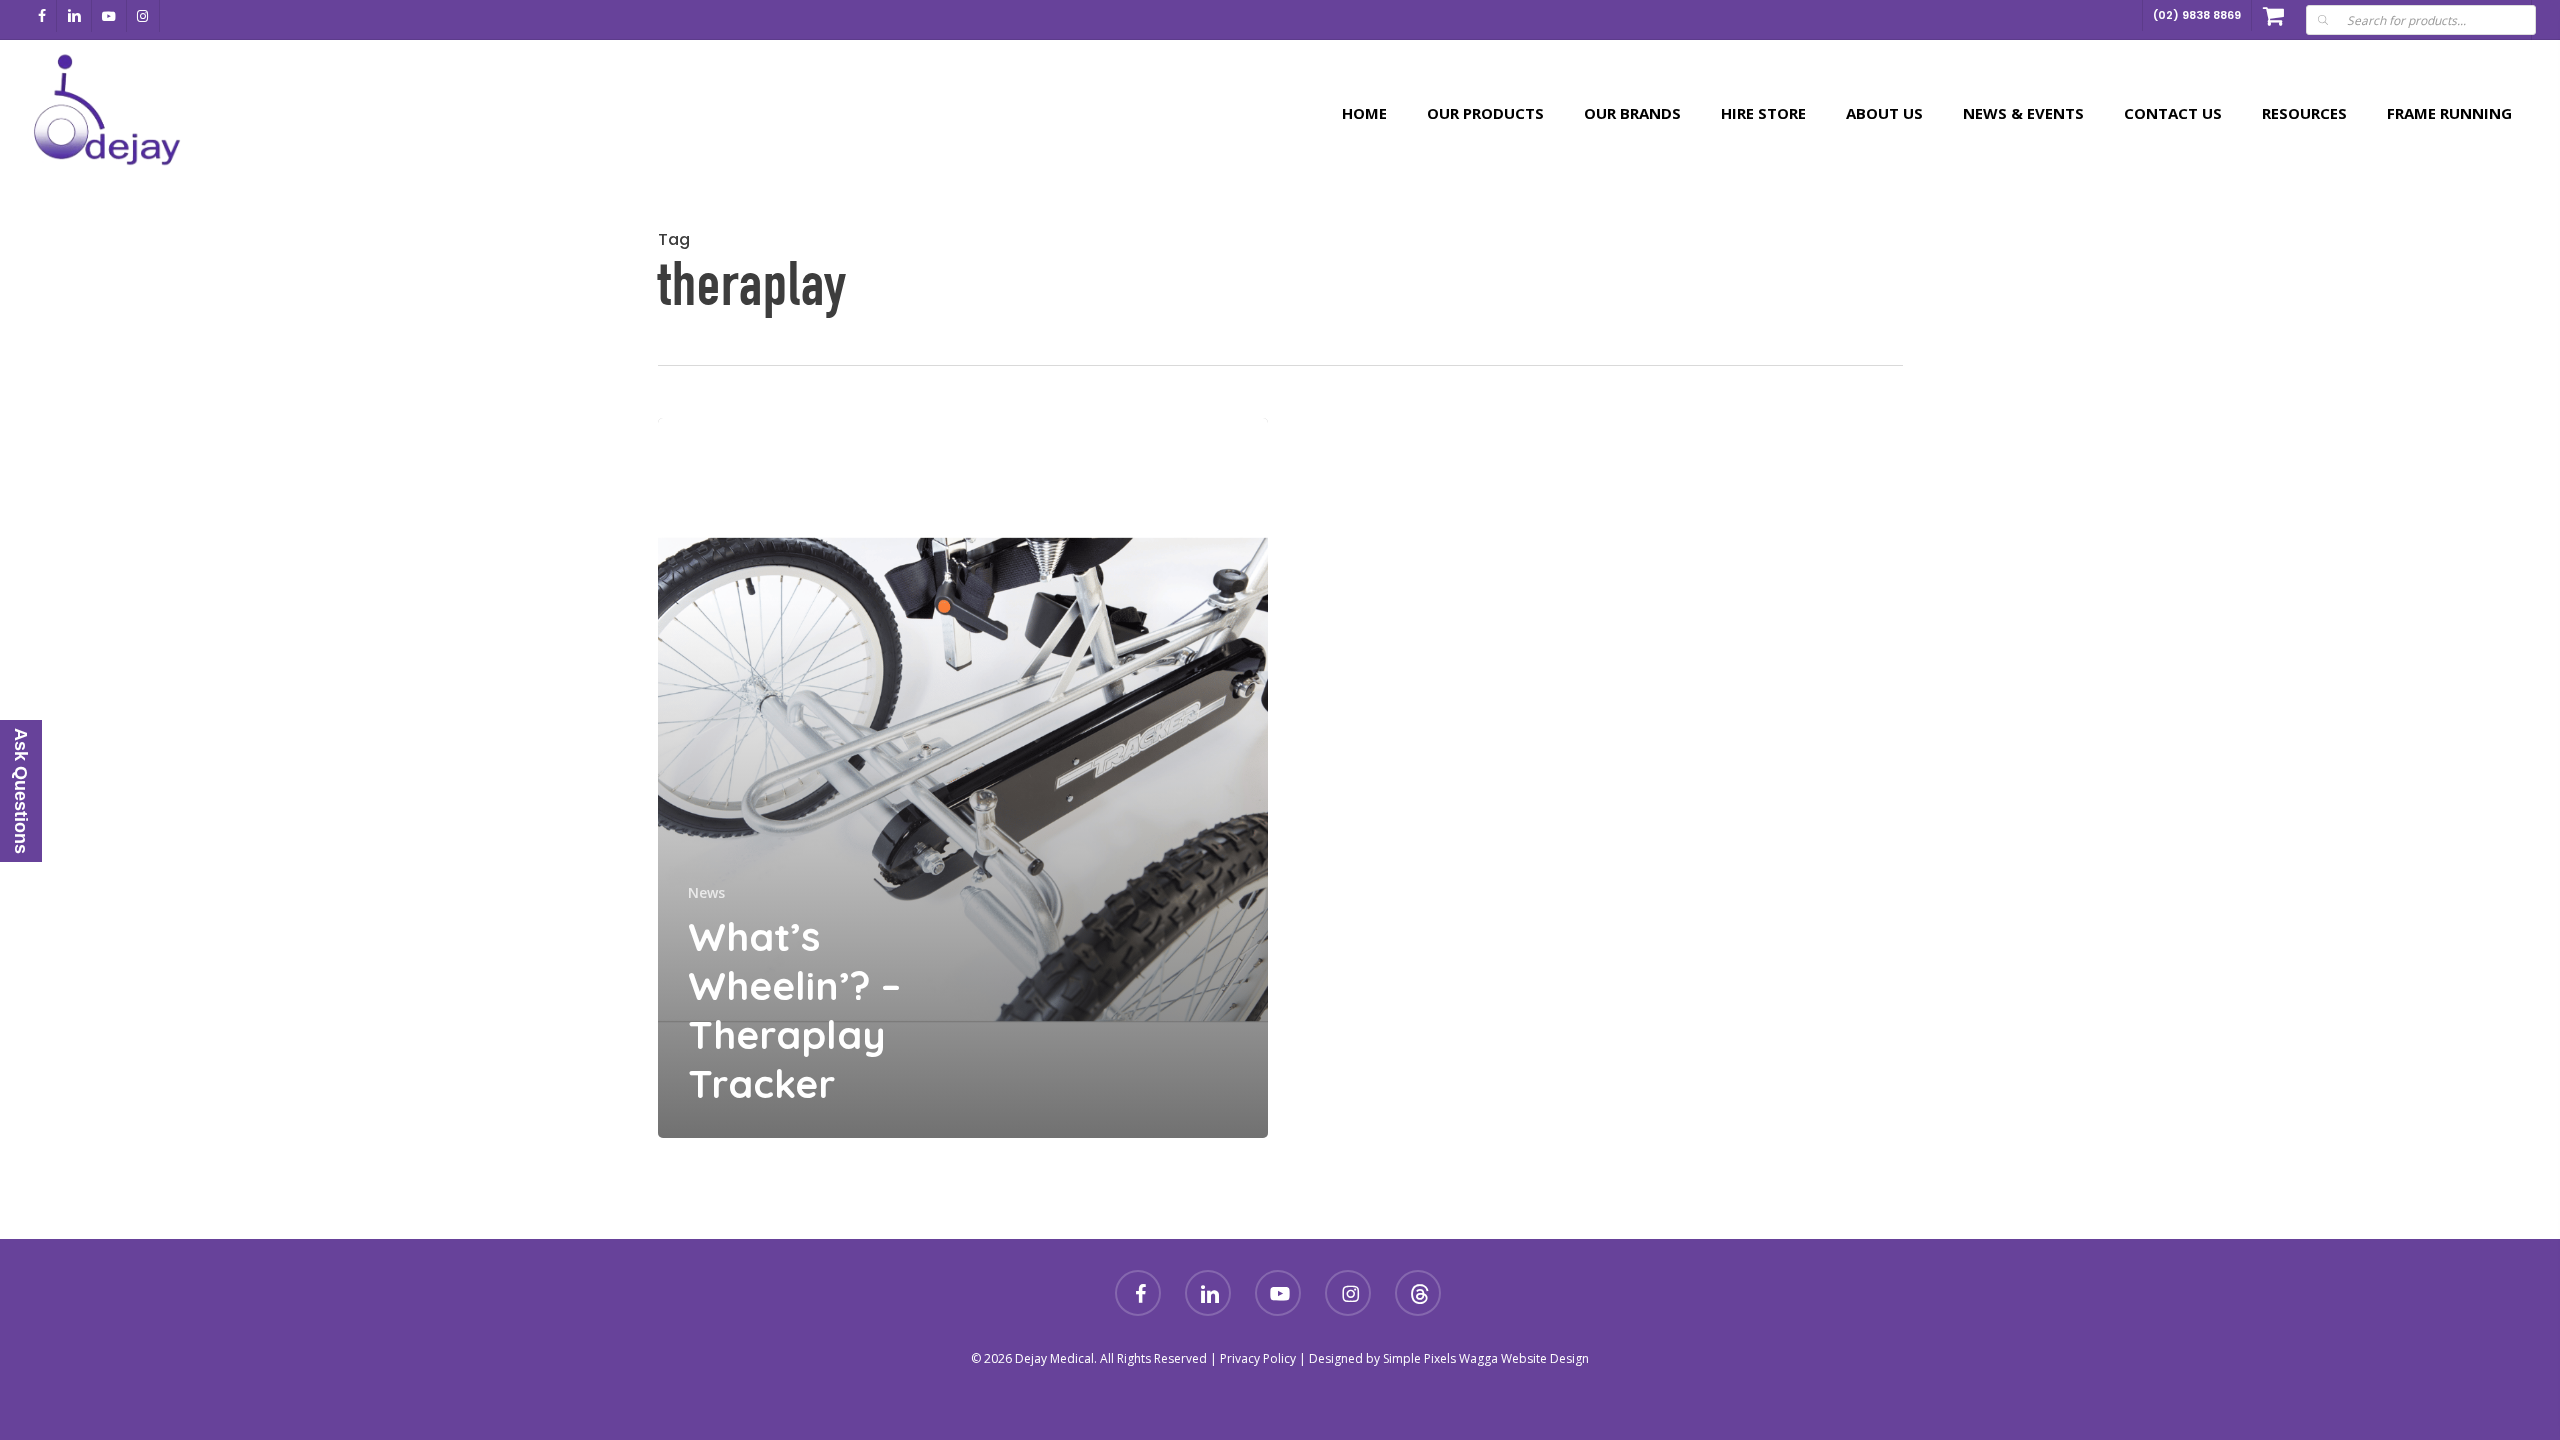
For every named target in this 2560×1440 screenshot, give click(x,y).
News (706, 892)
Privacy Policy (1258, 1358)
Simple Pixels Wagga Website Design (1486, 1358)
